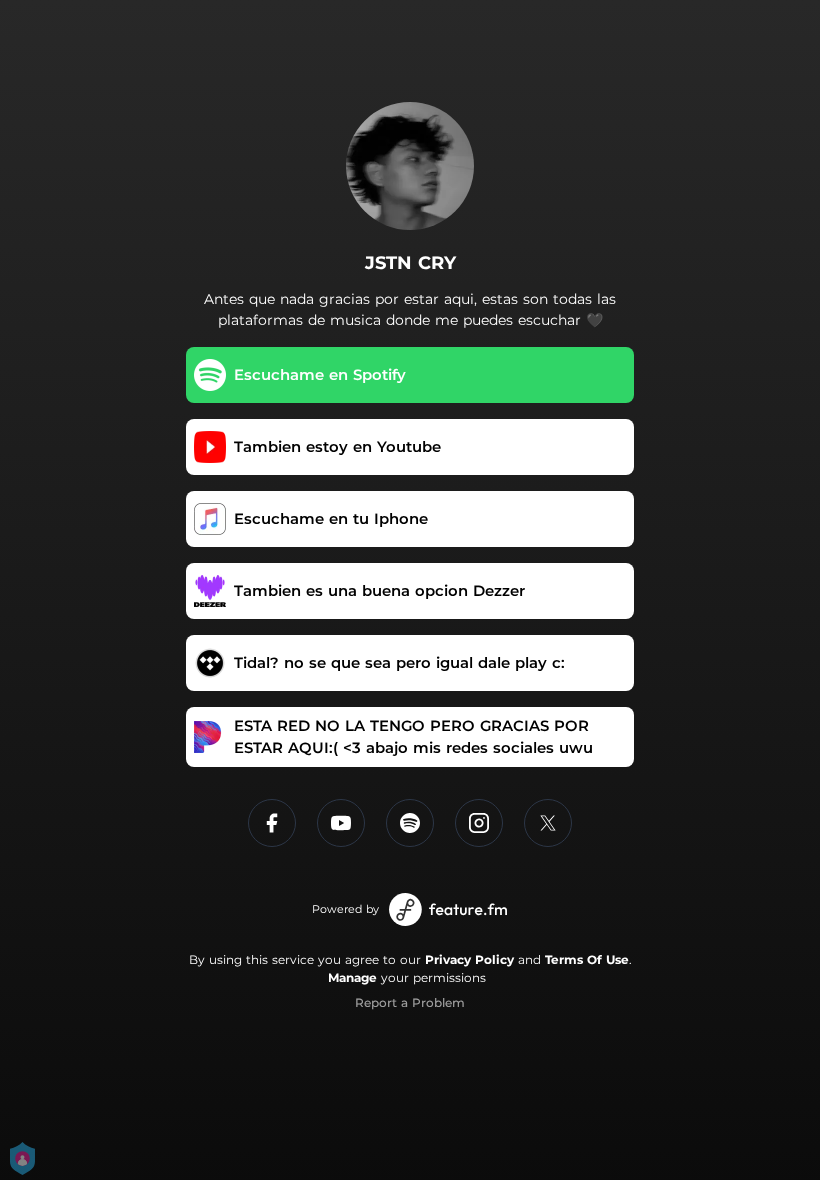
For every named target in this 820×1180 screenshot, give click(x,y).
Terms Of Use (587, 959)
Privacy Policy (469, 959)
